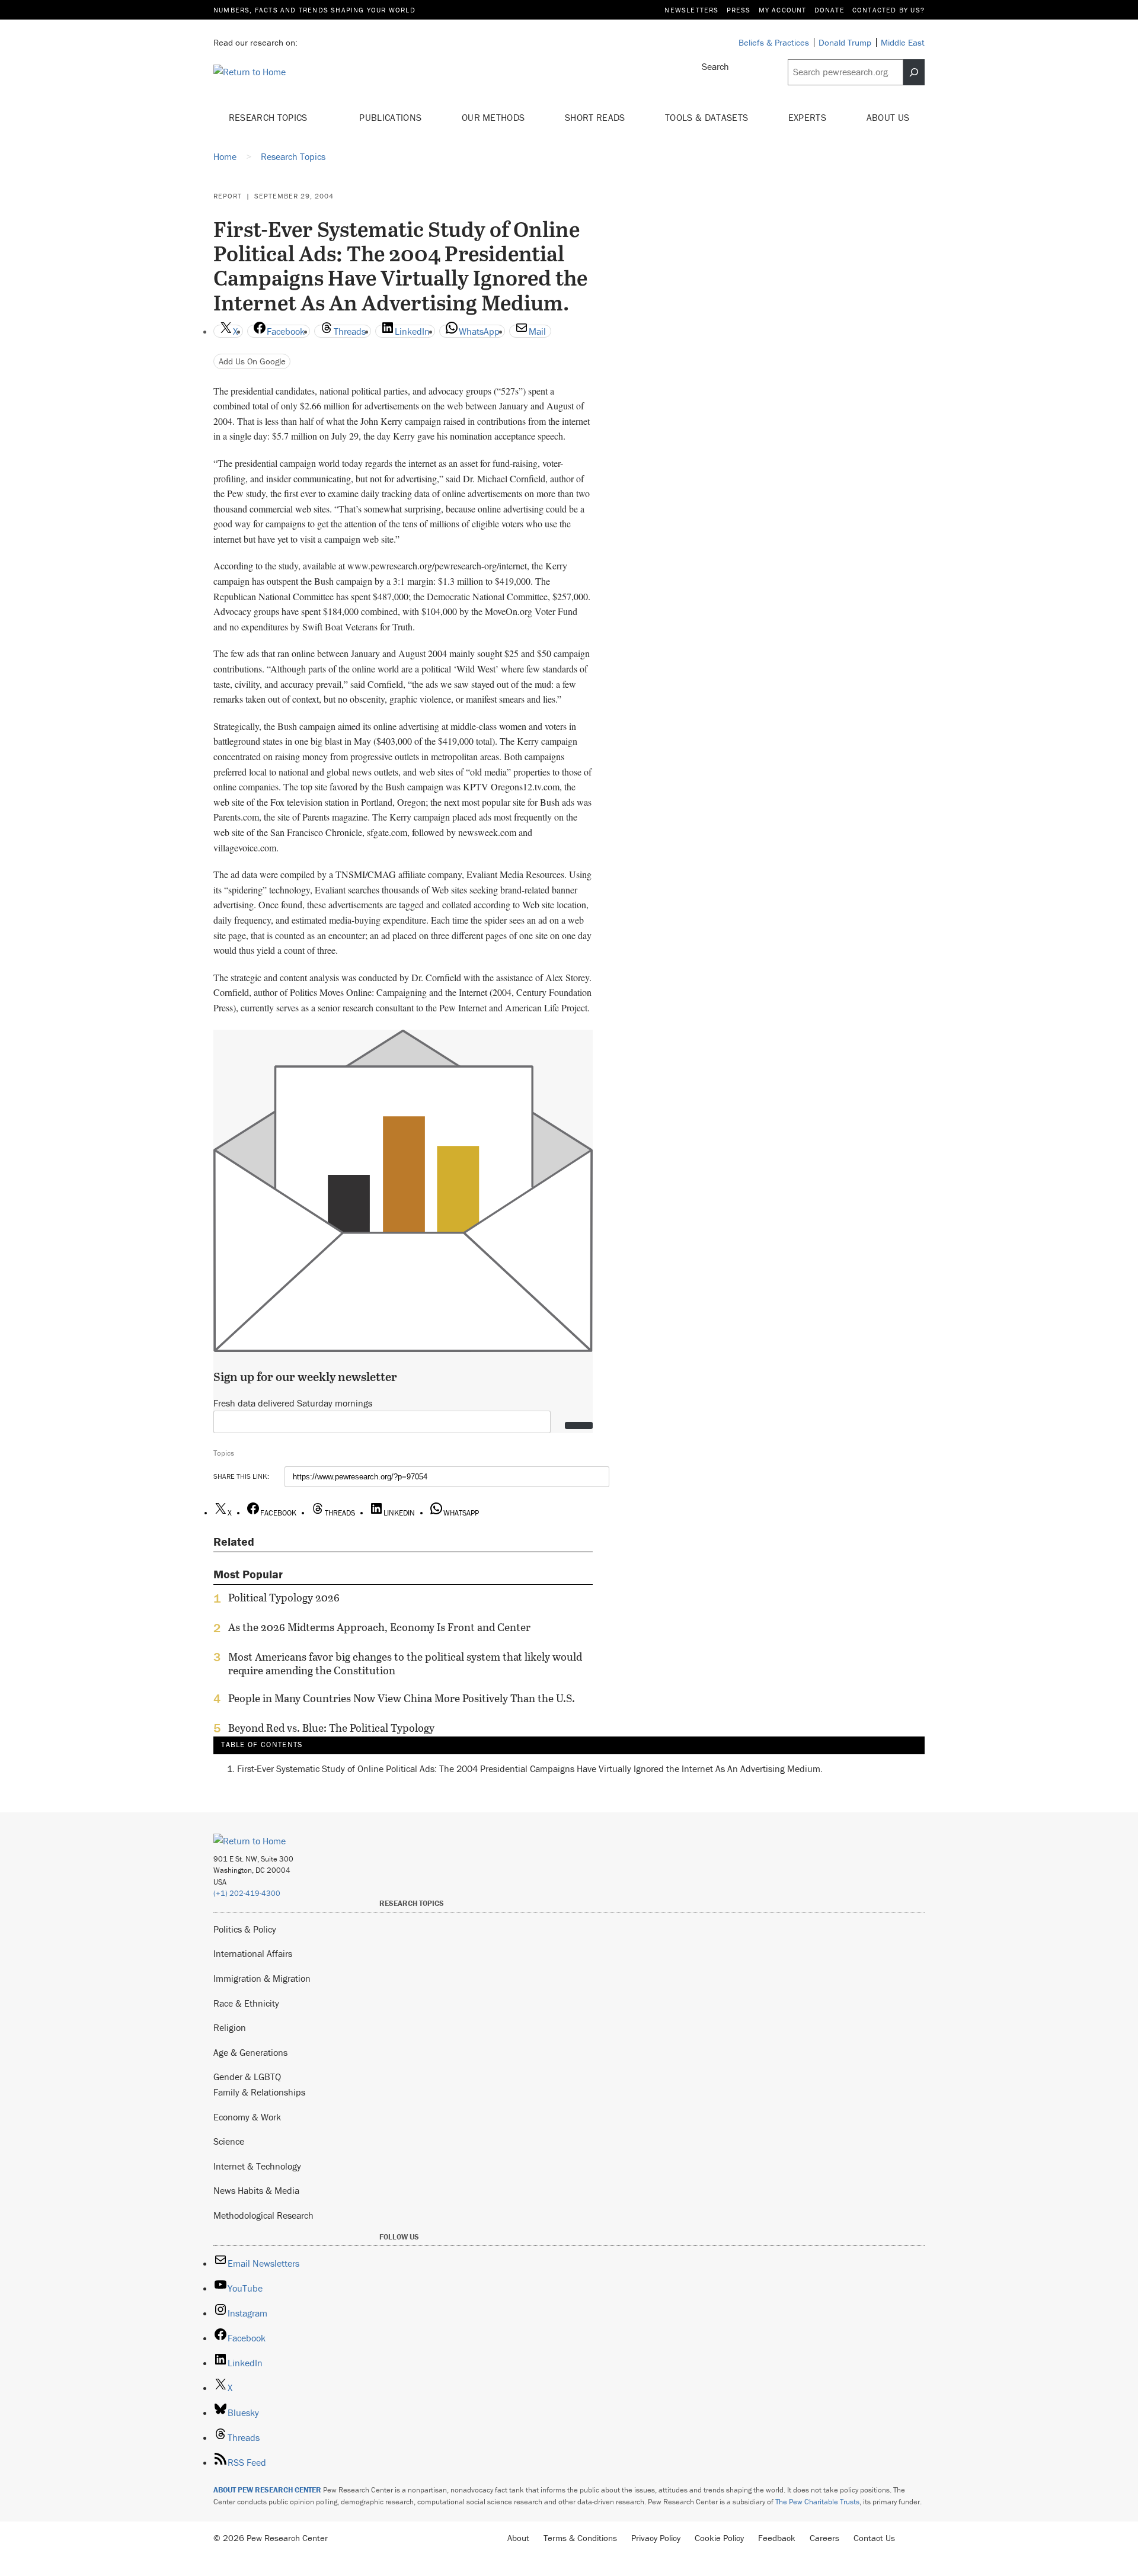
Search (715, 66)
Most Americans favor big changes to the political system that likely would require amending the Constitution (405, 1664)
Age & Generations (250, 2052)
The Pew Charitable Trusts (817, 2502)
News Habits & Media (256, 2190)
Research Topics (269, 117)
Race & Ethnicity (246, 2003)
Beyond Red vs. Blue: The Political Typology (331, 1728)
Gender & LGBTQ (247, 2077)
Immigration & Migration (262, 1978)
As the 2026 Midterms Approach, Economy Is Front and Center (379, 1627)
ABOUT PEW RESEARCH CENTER (267, 2490)
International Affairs (253, 1953)
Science (229, 2141)
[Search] (914, 72)
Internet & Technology (257, 2166)
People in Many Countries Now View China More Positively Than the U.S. (402, 1699)
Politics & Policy (245, 1929)
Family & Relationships (259, 2092)
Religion (230, 2027)
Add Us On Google (252, 361)
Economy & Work (247, 2117)
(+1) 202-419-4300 (247, 1893)
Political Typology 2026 (284, 1598)
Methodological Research (263, 2215)
